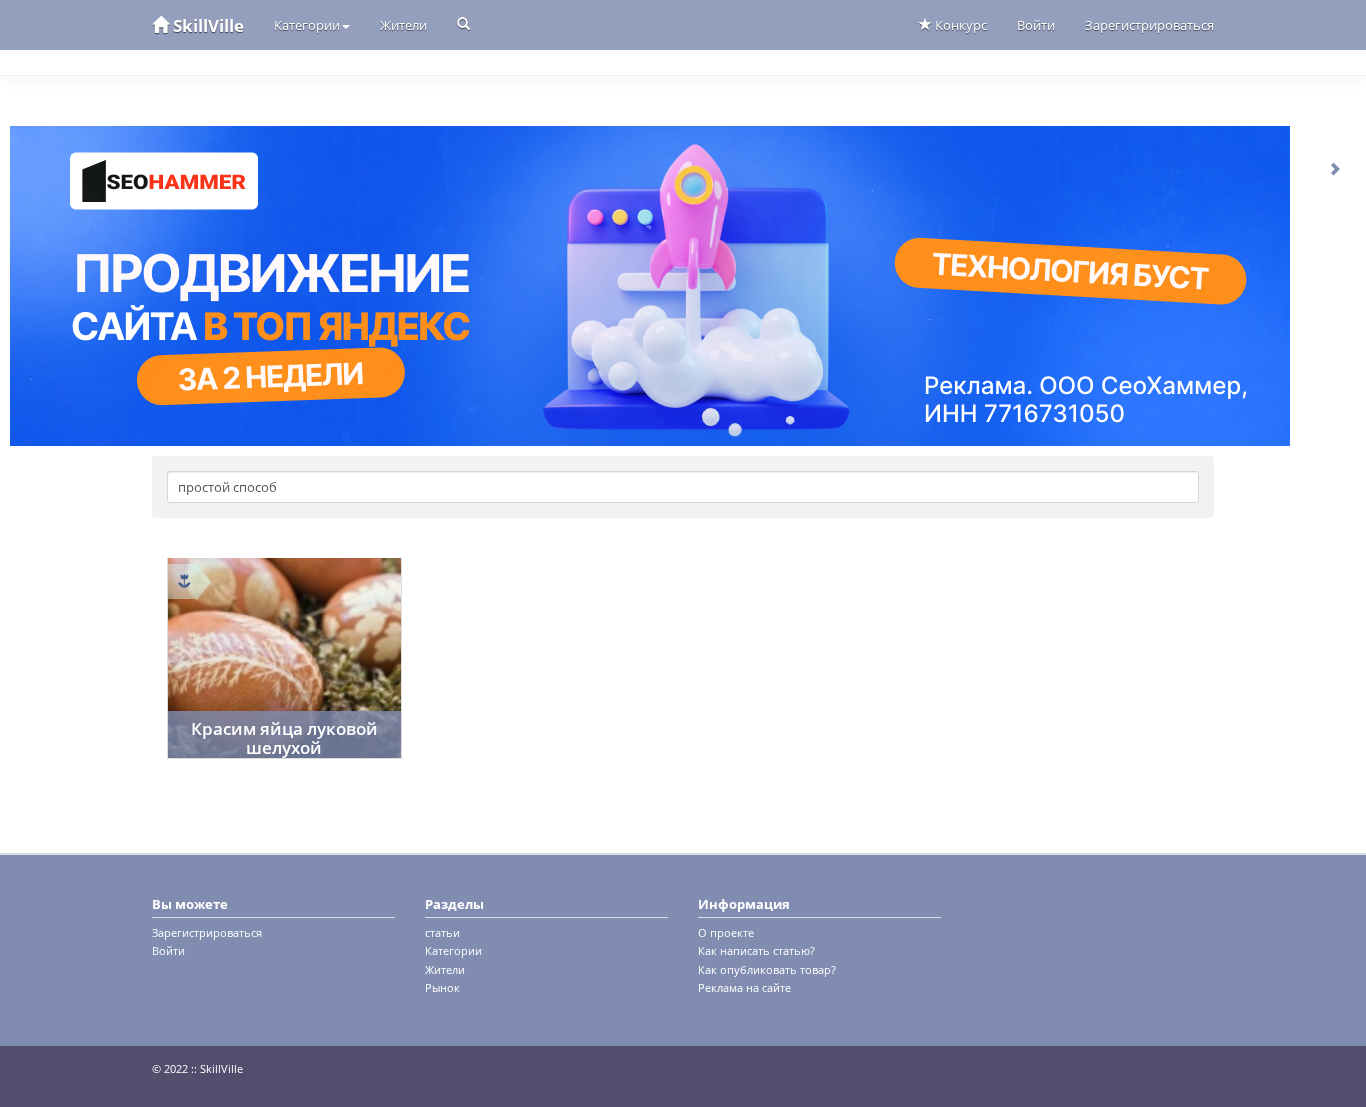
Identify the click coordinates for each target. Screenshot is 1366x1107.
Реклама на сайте (744, 987)
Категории (307, 25)
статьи (442, 932)
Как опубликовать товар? (767, 969)
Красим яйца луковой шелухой (284, 738)
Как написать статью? (756, 950)
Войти (1036, 25)
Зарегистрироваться (1149, 25)
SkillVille (206, 25)
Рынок (442, 987)
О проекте (726, 932)
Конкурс (959, 25)
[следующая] (1336, 167)
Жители (403, 25)
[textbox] (683, 487)
